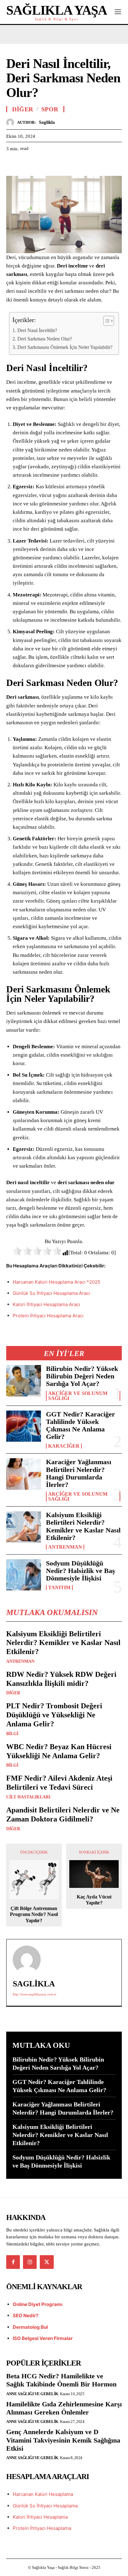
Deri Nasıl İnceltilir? (37, 330)
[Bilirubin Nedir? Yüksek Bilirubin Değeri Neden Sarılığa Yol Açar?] (24, 1381)
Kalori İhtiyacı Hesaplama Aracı (46, 1304)
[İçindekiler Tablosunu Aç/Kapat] (105, 321)
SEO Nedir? (25, 2316)
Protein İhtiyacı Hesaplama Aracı (48, 1316)
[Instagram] (30, 2262)
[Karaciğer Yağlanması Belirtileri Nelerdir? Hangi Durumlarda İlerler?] (24, 1474)
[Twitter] (27, 164)
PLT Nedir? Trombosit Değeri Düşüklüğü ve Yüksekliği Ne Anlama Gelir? (54, 1715)
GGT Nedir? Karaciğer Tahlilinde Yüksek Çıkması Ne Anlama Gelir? (80, 1425)
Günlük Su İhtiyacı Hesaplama (45, 2506)
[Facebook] (12, 164)
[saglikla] (12, 122)
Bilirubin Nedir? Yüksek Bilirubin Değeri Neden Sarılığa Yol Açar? (82, 1376)
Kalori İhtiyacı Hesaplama (40, 2517)
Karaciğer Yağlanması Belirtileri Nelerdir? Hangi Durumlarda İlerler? (79, 1473)
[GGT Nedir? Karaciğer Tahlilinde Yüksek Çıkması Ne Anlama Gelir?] (24, 1426)
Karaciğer (64, 1446)
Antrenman (65, 1547)
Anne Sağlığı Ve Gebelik (32, 2394)
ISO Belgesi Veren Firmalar (43, 2338)
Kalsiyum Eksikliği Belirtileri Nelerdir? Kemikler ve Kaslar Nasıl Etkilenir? (83, 1526)
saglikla (47, 122)
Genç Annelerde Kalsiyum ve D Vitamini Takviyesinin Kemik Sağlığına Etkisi (63, 2440)
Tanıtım (59, 1588)
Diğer (13, 1693)
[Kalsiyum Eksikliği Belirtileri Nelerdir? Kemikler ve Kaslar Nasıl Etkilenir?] (24, 1527)
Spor (50, 109)
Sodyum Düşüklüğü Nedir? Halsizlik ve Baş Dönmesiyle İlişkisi (80, 1571)
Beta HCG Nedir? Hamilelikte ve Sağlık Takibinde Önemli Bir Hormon (61, 2380)
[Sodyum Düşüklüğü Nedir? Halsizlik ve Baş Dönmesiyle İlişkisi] (24, 1575)
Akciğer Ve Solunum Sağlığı (78, 1396)
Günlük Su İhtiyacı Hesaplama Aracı (51, 1293)
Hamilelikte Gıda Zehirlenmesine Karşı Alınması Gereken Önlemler (64, 2408)
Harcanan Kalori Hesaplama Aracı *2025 (57, 1282)
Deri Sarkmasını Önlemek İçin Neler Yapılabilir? (65, 347)
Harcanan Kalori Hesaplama (43, 2494)
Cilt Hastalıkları (28, 1797)
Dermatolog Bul (30, 2327)
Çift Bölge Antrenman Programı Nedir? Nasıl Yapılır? (34, 1914)
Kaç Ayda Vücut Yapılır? (94, 1900)
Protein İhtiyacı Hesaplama (42, 2528)
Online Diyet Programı (38, 2304)
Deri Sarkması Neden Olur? (45, 339)
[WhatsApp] (55, 164)
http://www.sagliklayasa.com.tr (34, 1994)
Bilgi (12, 1734)
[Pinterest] (41, 164)
